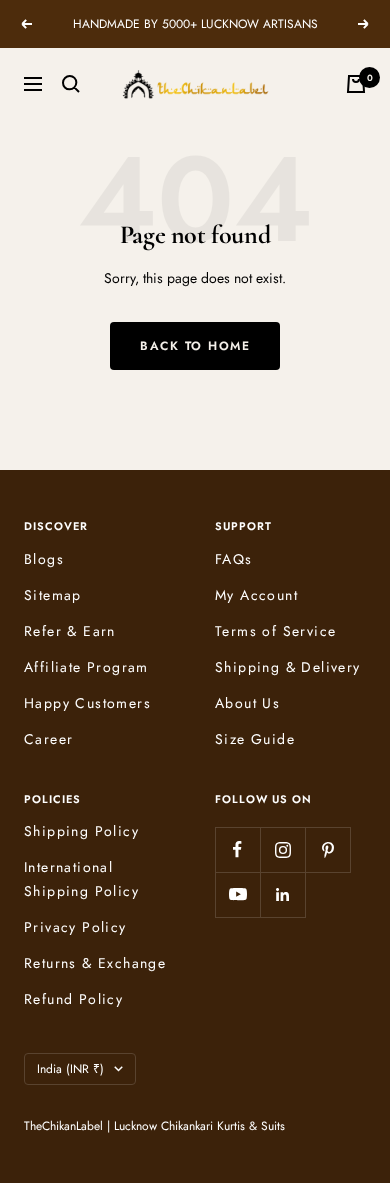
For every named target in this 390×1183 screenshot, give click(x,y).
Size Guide (255, 739)
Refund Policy (73, 999)
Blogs (44, 559)
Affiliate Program (86, 667)
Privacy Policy (75, 927)
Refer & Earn (70, 631)
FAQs (234, 559)
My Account (256, 595)
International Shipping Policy (81, 879)
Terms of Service (275, 631)
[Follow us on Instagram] (282, 849)
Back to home (195, 346)
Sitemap (53, 595)
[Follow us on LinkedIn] (282, 894)
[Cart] (356, 84)
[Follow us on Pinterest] (327, 849)
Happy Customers (87, 703)
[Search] (71, 84)
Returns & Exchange (95, 963)
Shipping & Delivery (288, 667)
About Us (247, 703)
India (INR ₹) (70, 1069)
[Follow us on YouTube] (237, 894)
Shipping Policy (81, 831)
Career (48, 739)
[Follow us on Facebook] (237, 849)
